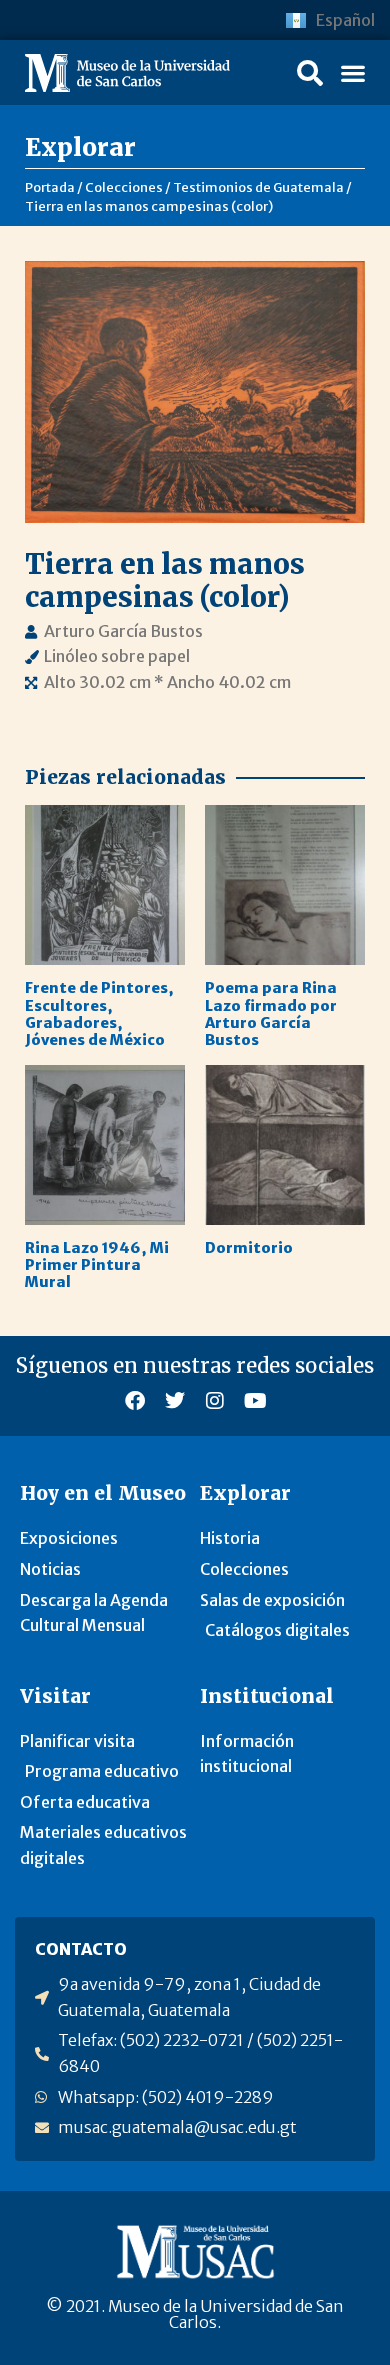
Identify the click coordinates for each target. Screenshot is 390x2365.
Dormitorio (249, 1248)
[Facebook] (135, 1401)
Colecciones (124, 187)
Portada (50, 187)
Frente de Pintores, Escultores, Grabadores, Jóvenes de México (99, 1014)
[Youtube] (255, 1401)
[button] (310, 73)
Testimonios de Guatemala (258, 187)
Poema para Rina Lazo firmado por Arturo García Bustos (271, 1014)
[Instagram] (215, 1401)
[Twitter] (175, 1401)
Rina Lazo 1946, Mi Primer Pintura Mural (97, 1265)
